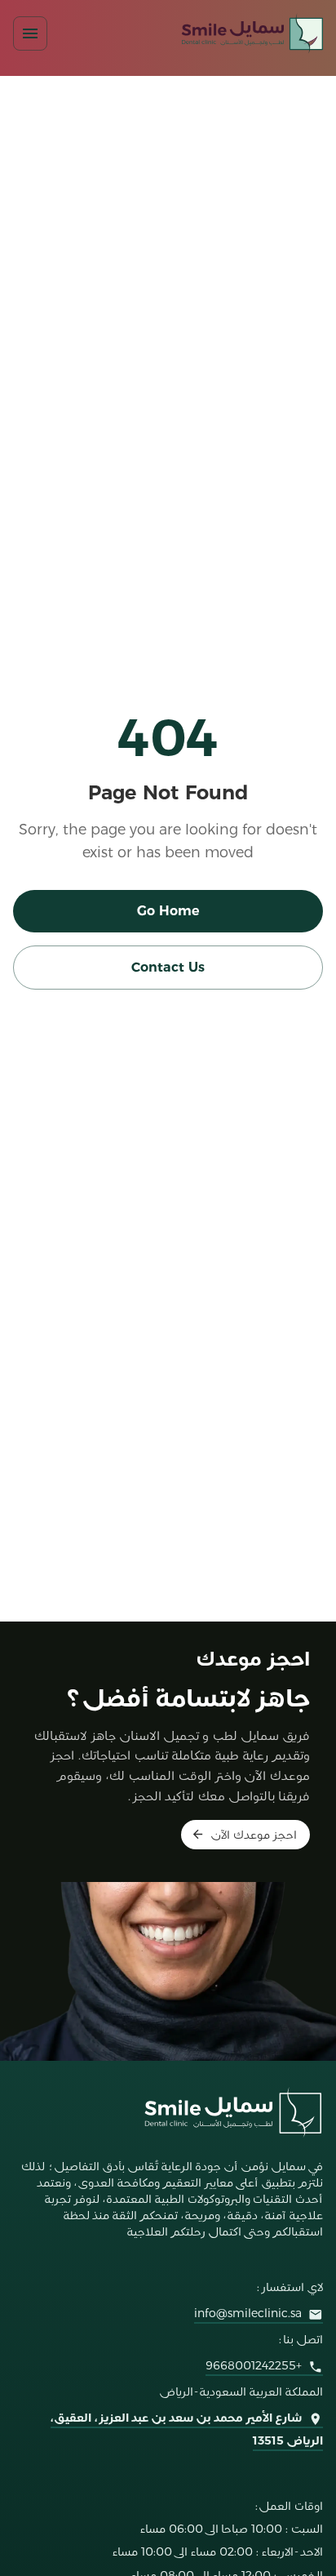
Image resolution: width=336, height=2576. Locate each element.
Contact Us (168, 967)
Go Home (168, 911)
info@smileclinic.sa (248, 2313)
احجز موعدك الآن (254, 1835)
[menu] (30, 33)
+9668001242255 (254, 2365)
